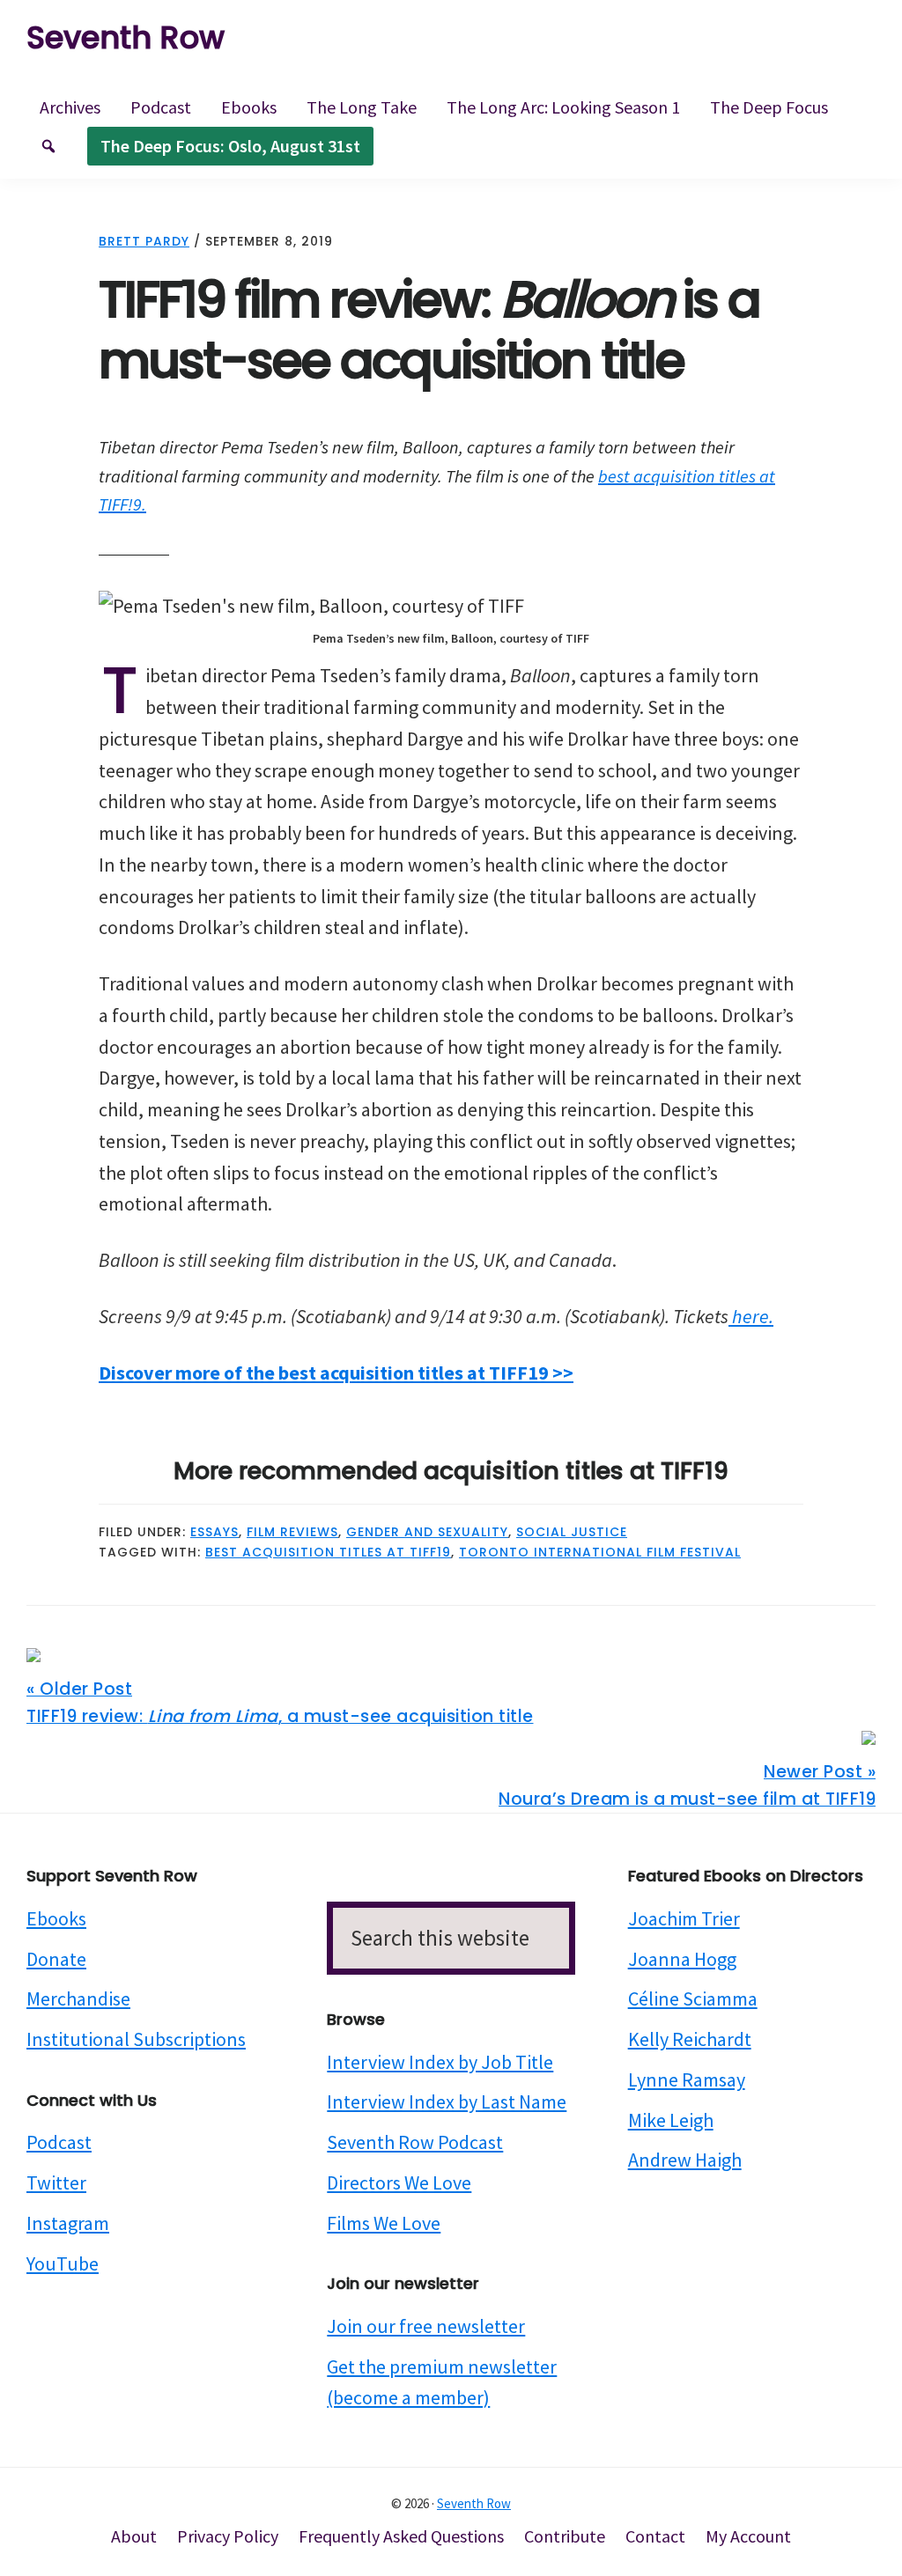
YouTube (63, 2263)
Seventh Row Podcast (415, 2142)
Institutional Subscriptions (136, 2039)
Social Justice (572, 1532)
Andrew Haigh (685, 2160)
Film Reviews (292, 1532)
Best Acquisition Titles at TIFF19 (328, 1552)
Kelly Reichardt (690, 2039)
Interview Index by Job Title (440, 2062)
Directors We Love (399, 2182)
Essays (214, 1532)
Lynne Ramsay (687, 2079)
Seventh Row (126, 37)
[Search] (48, 146)
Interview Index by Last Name (447, 2101)
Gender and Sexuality (427, 1532)
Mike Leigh (671, 2120)
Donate (56, 1959)
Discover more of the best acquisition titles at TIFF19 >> (336, 1373)
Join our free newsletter (426, 2326)
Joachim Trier (684, 1918)
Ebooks (56, 1918)
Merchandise (78, 1998)
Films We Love (384, 2223)
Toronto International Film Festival (600, 1552)
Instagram (68, 2223)
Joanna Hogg (682, 1959)
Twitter (56, 2182)
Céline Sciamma (693, 1998)
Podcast (59, 2142)
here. (751, 1316)
